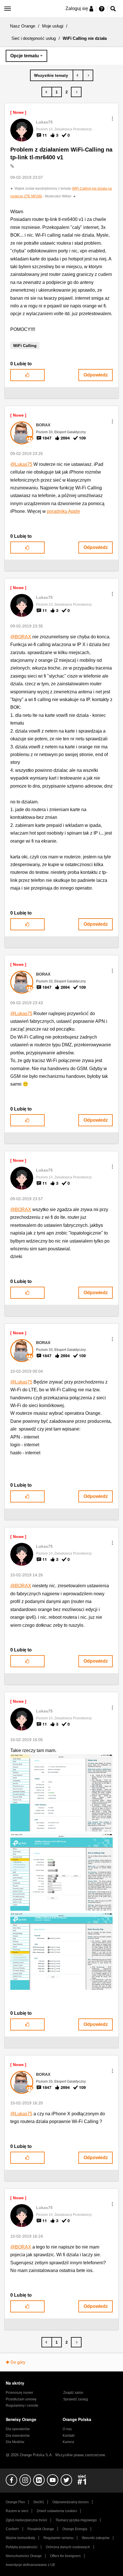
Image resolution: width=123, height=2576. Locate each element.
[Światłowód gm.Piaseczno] (78, 75)
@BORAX (21, 637)
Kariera (68, 2442)
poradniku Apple (64, 511)
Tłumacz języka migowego (76, 2520)
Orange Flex (15, 2502)
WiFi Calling (25, 346)
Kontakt (69, 2436)
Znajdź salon (73, 2393)
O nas (67, 2429)
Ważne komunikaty (20, 2538)
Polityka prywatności (22, 2547)
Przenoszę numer (19, 2393)
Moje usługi (53, 26)
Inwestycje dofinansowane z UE (30, 2565)
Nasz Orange (23, 26)
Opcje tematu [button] (25, 56)
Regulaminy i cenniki (22, 2406)
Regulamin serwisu (58, 2538)
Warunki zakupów (96, 2538)
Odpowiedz (96, 375)
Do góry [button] (18, 2362)
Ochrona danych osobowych (68, 2547)
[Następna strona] (76, 92)
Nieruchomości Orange (24, 2556)
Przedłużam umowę (21, 2399)
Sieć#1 (39, 2502)
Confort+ (12, 2529)
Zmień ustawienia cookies (57, 2511)
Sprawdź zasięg (76, 2399)
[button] (112, 119)
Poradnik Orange (41, 2529)
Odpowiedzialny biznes (71, 2502)
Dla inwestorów (18, 2436)
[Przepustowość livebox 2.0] (88, 75)
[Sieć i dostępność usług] (52, 75)
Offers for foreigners (65, 2556)
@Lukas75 (21, 464)
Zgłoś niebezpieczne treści (26, 2520)
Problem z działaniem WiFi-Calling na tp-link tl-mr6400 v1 (61, 153)
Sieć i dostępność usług (34, 38)
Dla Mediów (15, 2442)
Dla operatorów (18, 2429)
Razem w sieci (17, 2511)
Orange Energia (75, 2529)
